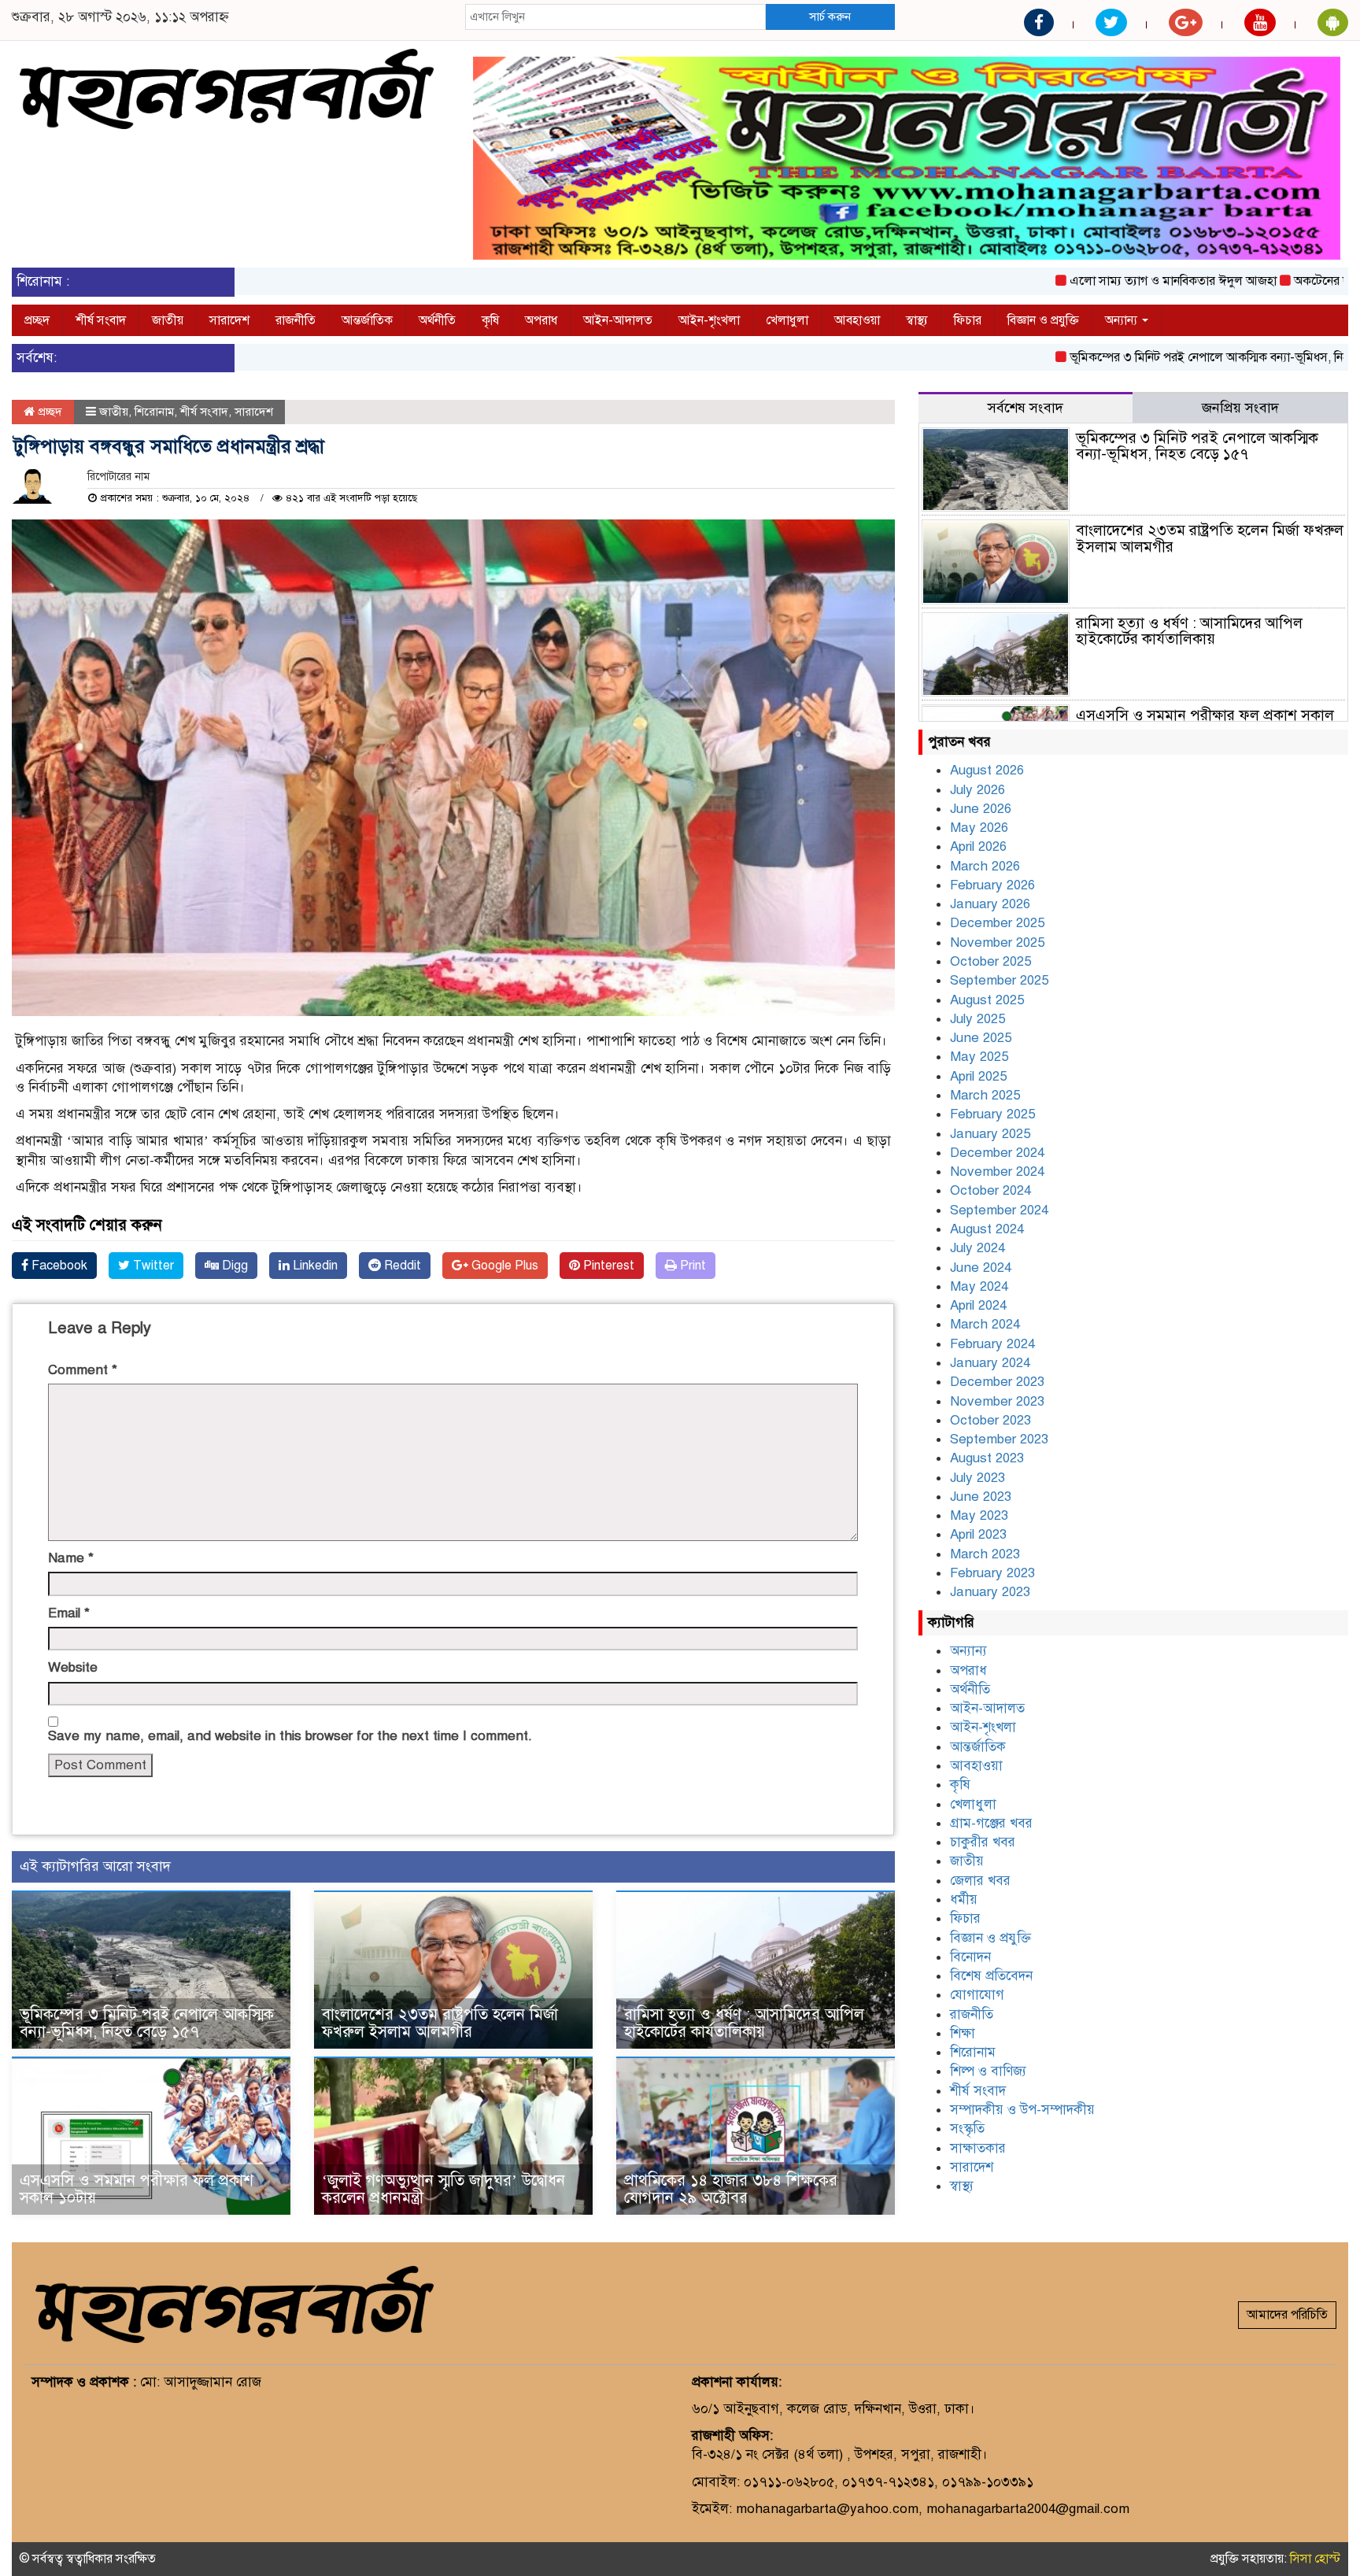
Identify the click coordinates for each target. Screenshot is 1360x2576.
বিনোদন (970, 1957)
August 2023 (987, 1458)
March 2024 (985, 1324)
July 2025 (978, 1019)
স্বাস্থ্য (917, 320)
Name (71, 1558)
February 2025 (992, 1114)
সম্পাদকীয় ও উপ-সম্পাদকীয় (1022, 2110)
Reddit (401, 1266)
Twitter (152, 1266)
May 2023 (979, 1515)
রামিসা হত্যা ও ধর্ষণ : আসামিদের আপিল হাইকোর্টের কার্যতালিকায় (744, 2023)
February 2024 (992, 1344)
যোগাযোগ (977, 1995)
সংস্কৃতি (967, 2129)
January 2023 (990, 1592)
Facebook (58, 1266)
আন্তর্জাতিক (367, 320)
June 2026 (981, 809)
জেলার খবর (980, 1881)
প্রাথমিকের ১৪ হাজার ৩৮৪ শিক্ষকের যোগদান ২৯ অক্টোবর (731, 2189)
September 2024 (999, 1210)
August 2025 (987, 1000)
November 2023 (997, 1401)
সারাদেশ (229, 320)
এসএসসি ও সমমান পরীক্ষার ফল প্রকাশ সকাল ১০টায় (137, 2189)
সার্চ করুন (830, 17)
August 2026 (987, 770)
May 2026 (979, 828)
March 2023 (985, 1554)
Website (73, 1667)
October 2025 (990, 961)
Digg (233, 1266)
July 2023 (978, 1478)
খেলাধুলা (787, 320)
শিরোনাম (154, 412)
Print (691, 1266)
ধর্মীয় (964, 1900)
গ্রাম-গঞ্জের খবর (991, 1823)
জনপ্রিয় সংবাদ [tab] (1240, 408)
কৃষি (490, 320)
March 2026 (985, 866)
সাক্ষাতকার (978, 2148)
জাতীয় (168, 320)
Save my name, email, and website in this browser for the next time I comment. (290, 1736)
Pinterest (607, 1266)
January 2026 (990, 904)
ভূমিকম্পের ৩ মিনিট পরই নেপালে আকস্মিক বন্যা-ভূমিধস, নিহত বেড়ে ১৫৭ (1174, 357)
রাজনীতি (296, 320)
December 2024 (997, 1153)
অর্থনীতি (437, 320)
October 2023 (990, 1420)
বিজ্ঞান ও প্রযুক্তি (1043, 320)
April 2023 (978, 1534)
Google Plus (503, 1266)
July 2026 (978, 790)
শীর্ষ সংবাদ (101, 320)
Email (69, 1613)
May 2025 (979, 1057)
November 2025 (997, 942)
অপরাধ (541, 320)
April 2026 (978, 846)
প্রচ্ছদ (37, 320)
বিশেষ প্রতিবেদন (991, 1976)
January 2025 (990, 1134)
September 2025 (999, 980)
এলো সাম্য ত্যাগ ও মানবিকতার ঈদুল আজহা (1107, 281)
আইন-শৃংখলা (709, 320)
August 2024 (987, 1229)
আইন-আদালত (618, 320)
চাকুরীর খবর (983, 1842)
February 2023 (992, 1573)
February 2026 (992, 885)
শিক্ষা (963, 2033)
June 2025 (981, 1038)
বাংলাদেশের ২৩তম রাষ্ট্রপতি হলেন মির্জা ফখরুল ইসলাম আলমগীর (440, 2023)
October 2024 (990, 1190)
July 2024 (978, 1248)
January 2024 (990, 1363)
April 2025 (978, 1076)
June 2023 (981, 1497)
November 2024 (997, 1172)
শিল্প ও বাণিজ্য (988, 2071)
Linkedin (314, 1266)
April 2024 (978, 1305)
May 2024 (979, 1286)
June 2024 (981, 1268)
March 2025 (985, 1095)
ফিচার (968, 320)
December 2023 (997, 1382)
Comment (83, 1370)
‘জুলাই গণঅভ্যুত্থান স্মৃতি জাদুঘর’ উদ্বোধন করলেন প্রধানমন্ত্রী (443, 2189)
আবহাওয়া (857, 320)
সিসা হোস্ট (1315, 2559)
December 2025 (997, 923)
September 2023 (999, 1439)
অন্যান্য (1123, 320)
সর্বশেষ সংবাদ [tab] (1026, 408)
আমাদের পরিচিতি (1287, 2315)
